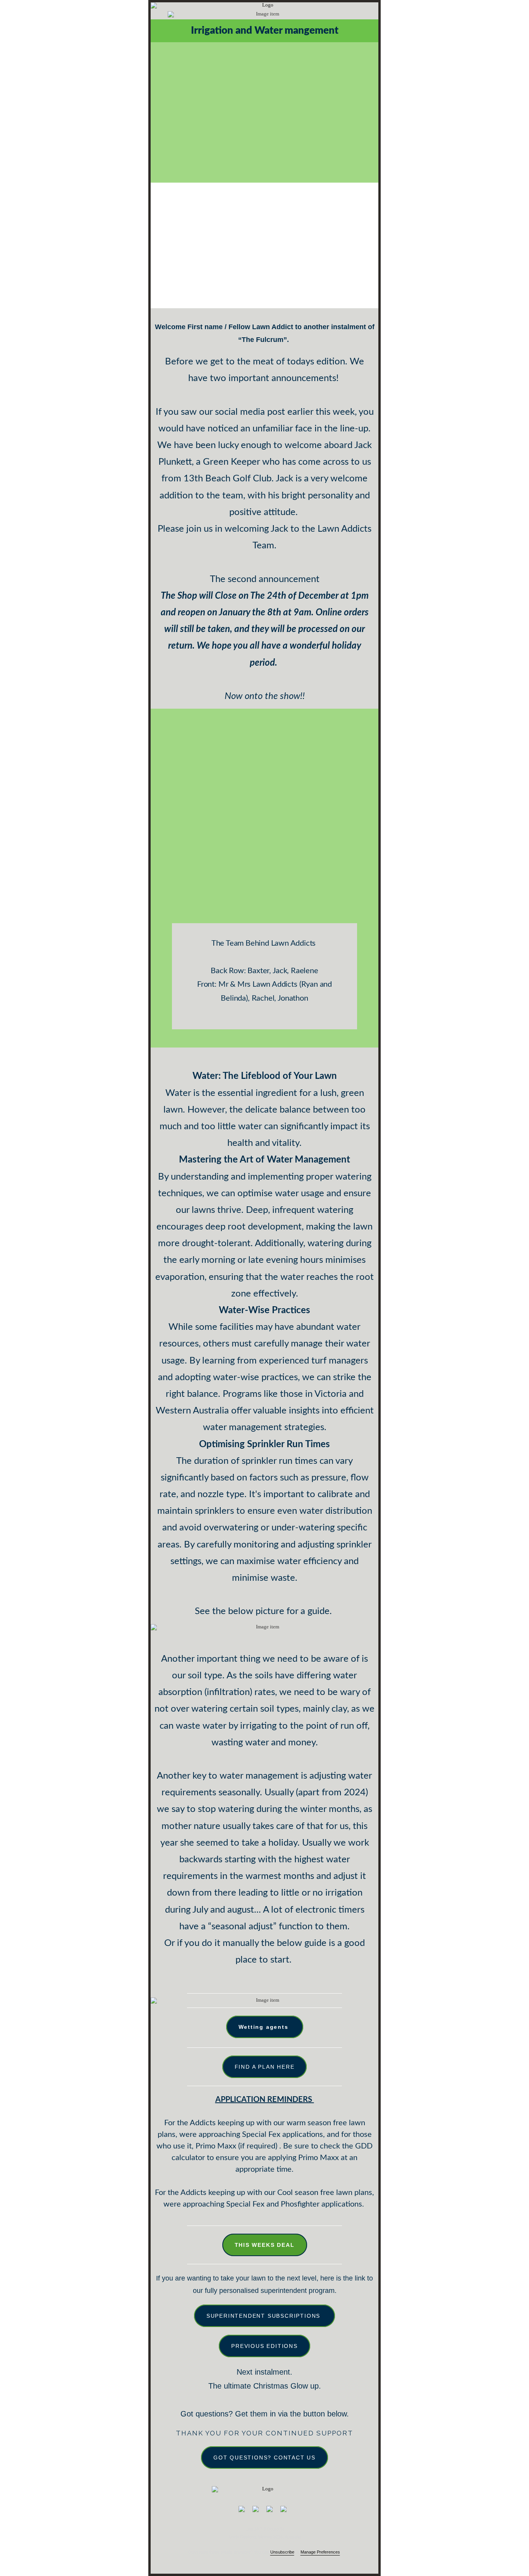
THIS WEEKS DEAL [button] (265, 2245)
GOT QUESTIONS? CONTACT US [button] (264, 2458)
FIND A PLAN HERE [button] (265, 2067)
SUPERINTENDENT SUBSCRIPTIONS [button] (264, 2316)
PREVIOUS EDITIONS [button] (264, 2346)
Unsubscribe (282, 2552)
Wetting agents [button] (265, 2027)
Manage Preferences (320, 2552)
